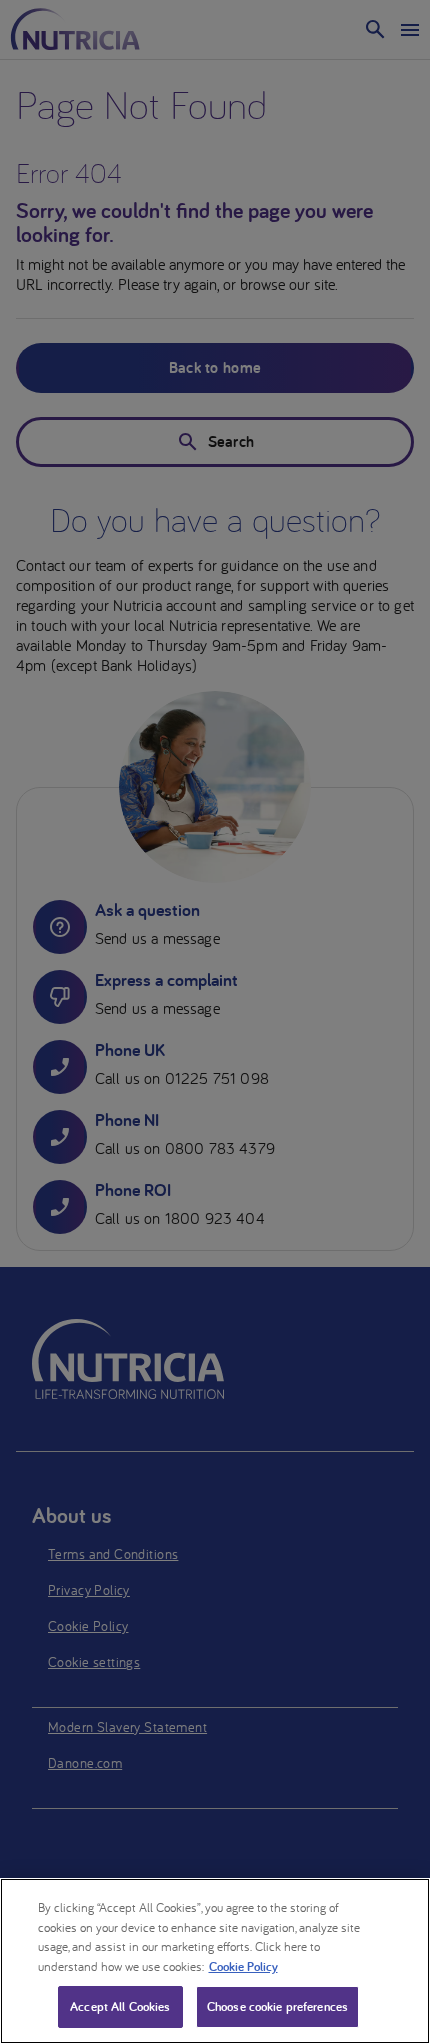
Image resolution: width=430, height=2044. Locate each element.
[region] (215, 1961)
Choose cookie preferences (277, 2006)
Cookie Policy (243, 1966)
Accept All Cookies (120, 2006)
